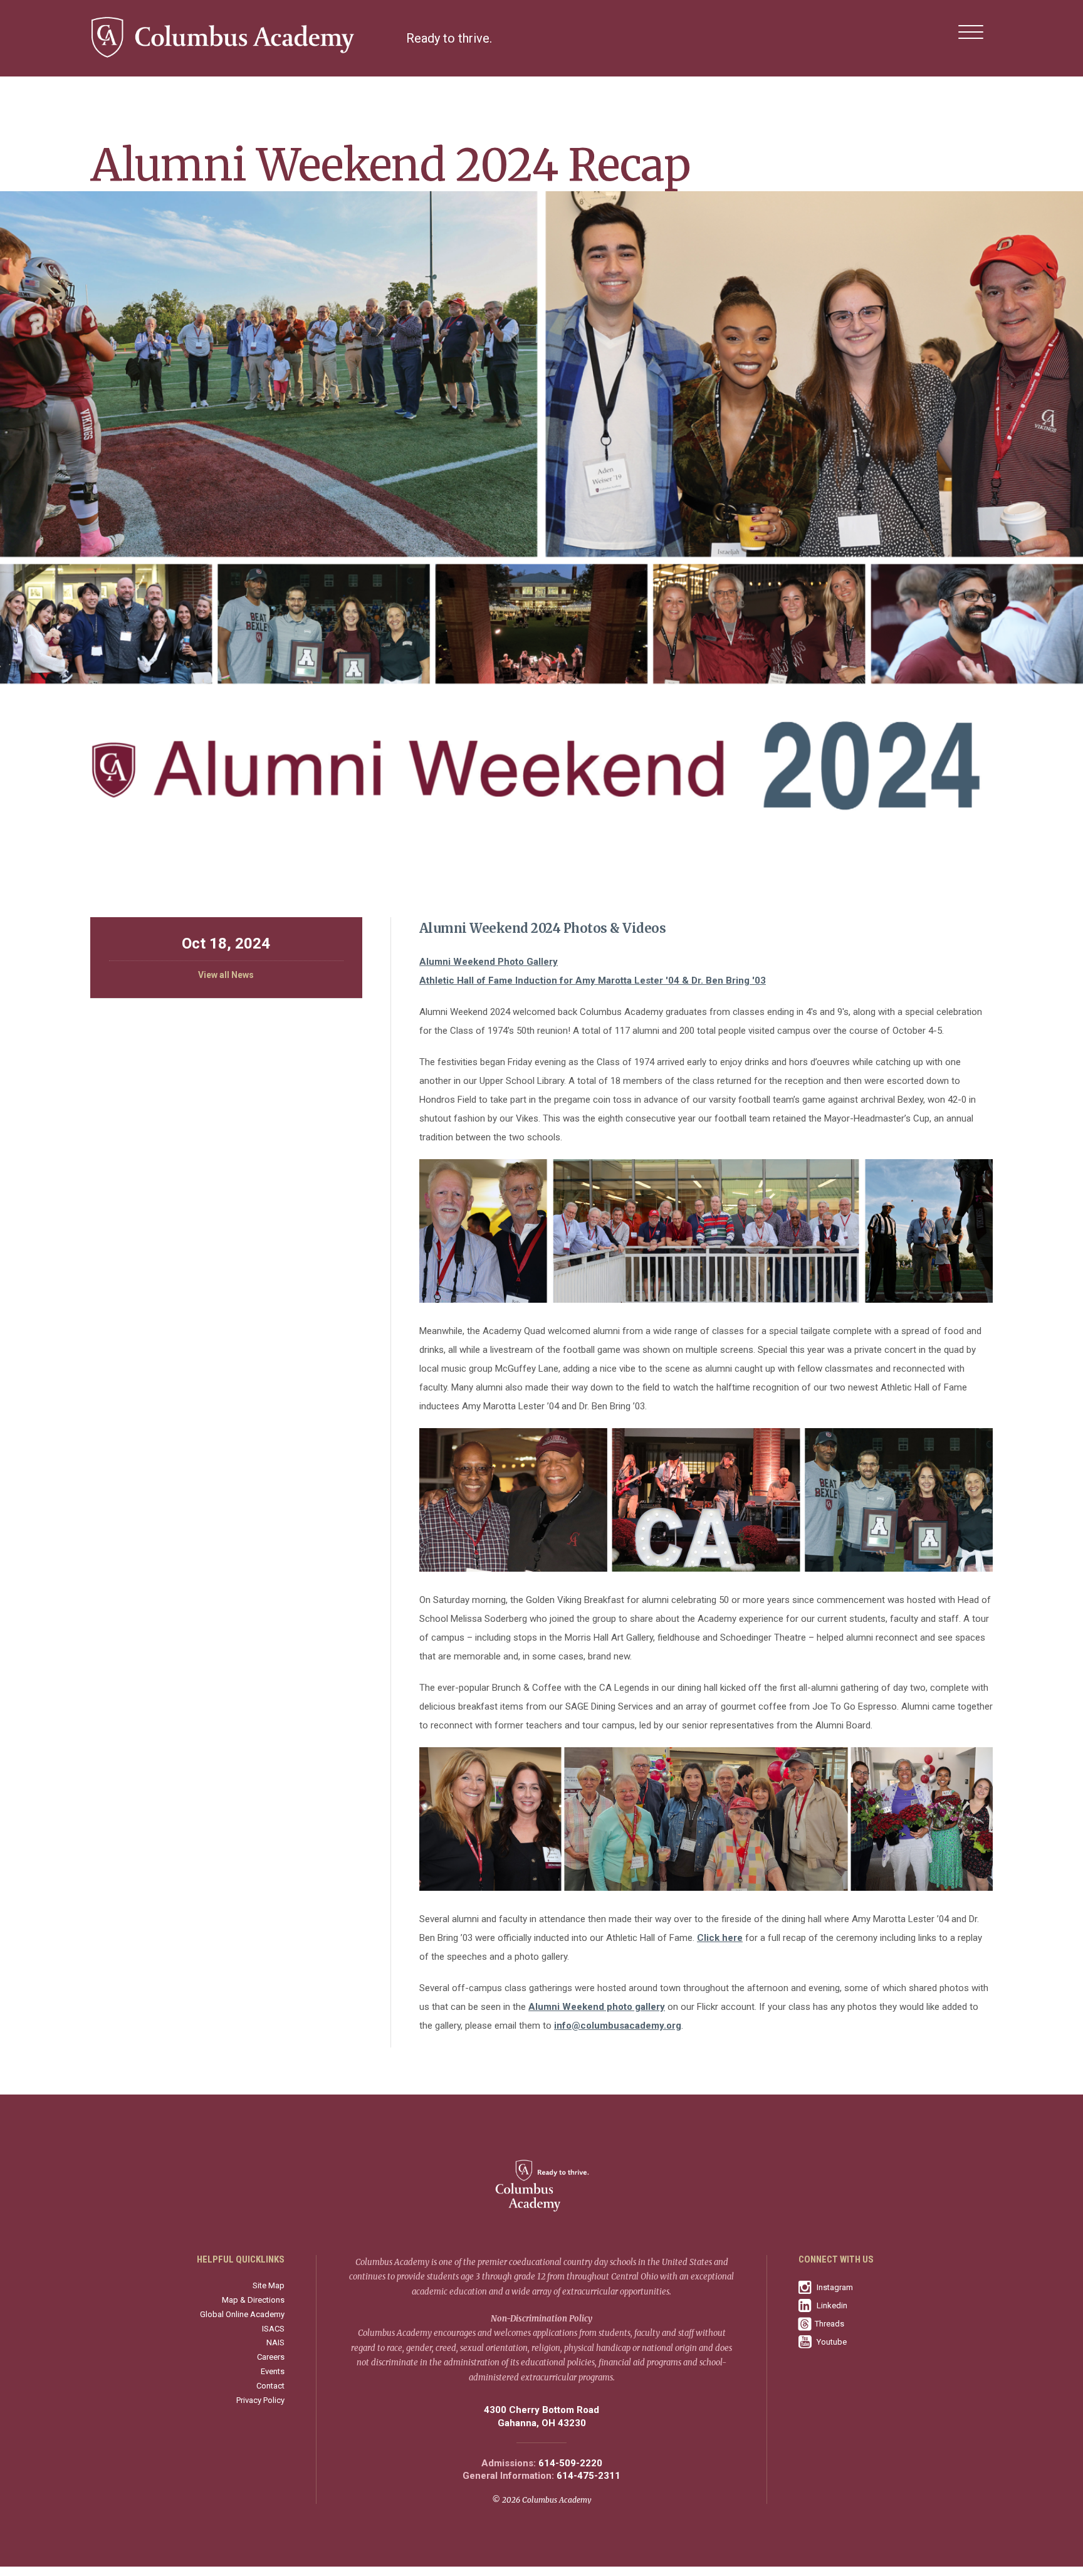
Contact (270, 2386)
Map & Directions (253, 2300)
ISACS (273, 2329)
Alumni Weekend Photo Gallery (489, 962)
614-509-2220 (570, 2463)
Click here (720, 1938)
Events (273, 2371)
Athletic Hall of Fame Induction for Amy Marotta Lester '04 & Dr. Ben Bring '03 (593, 980)
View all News (226, 975)
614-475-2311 (589, 2476)
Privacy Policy (260, 2400)
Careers (271, 2357)
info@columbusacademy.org (618, 2026)
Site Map (269, 2285)
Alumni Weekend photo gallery (597, 2007)
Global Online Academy (242, 2314)
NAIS (275, 2342)
